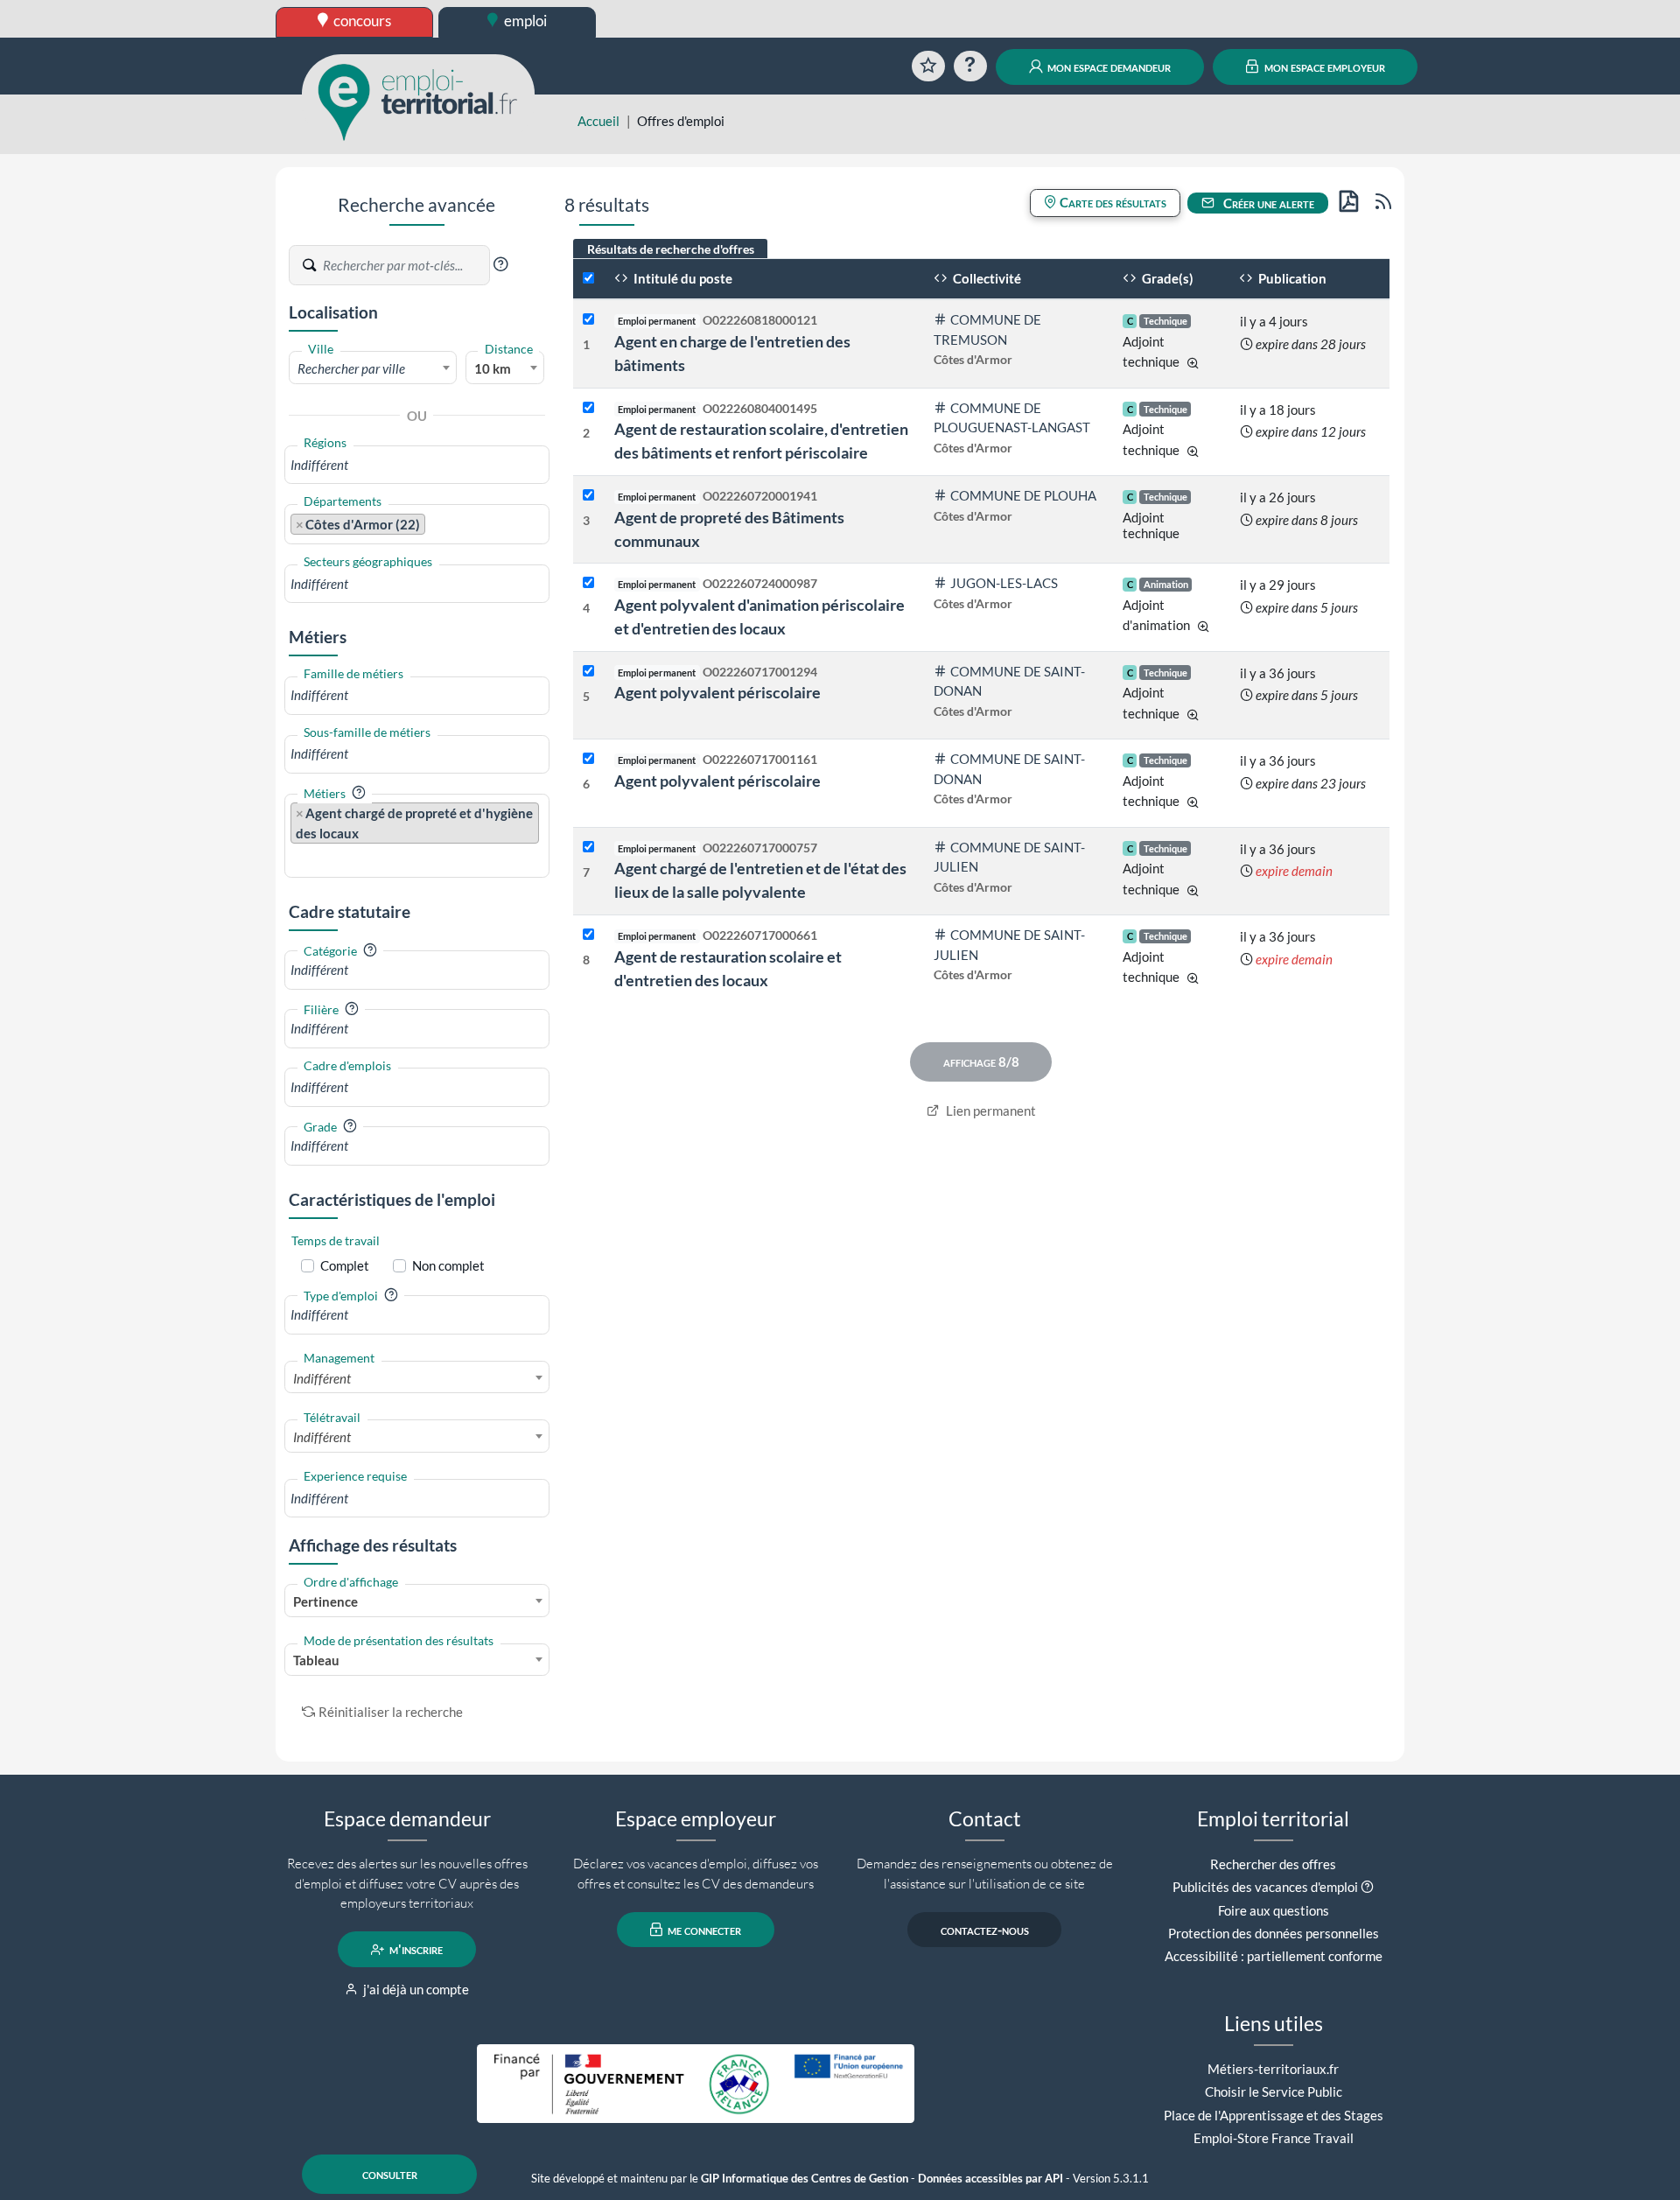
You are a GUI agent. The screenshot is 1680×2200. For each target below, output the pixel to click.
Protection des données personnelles (1274, 1933)
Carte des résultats (1112, 202)
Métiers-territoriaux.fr (1273, 2069)
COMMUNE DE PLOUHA (1023, 495)
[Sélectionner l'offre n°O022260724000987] (588, 583)
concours (361, 21)
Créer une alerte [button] (1267, 203)
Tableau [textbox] (316, 1660)
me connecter (703, 1930)
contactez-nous (985, 1930)
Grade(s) (1166, 278)
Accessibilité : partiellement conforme (1274, 1956)
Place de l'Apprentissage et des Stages (1274, 2115)
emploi (524, 21)
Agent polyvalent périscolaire (717, 692)
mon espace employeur (1323, 67)
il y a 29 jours (1278, 585)
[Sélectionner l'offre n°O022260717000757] (588, 848)
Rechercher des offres (1273, 1864)
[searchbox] (417, 465)
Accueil (598, 121)
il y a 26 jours (1278, 497)
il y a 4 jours (1274, 321)
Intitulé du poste (682, 278)
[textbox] (373, 368)
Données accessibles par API (990, 2179)
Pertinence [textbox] (325, 1601)
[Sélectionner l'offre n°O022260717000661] (588, 935)
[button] (500, 264)
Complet (345, 1265)
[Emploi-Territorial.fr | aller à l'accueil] (418, 101)
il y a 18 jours (1278, 410)
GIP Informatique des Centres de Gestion (805, 2179)
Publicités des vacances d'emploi (1265, 1887)
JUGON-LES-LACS (1004, 583)
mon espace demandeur (1108, 67)
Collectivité (986, 278)
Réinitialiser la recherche (391, 1712)
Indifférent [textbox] (322, 1378)
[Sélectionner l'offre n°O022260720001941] (588, 496)
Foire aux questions (1274, 1910)
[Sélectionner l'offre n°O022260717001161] (588, 759)
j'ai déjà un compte (415, 1989)
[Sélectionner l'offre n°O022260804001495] (588, 408)
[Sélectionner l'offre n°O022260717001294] (588, 672)
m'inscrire (415, 1950)
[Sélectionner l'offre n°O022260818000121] (588, 320)
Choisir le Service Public (1274, 2091)
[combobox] (373, 368)
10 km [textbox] (493, 368)
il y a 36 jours (1278, 673)
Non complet (448, 1265)
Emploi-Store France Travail (1274, 2138)
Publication (1291, 278)
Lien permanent (990, 1111)
